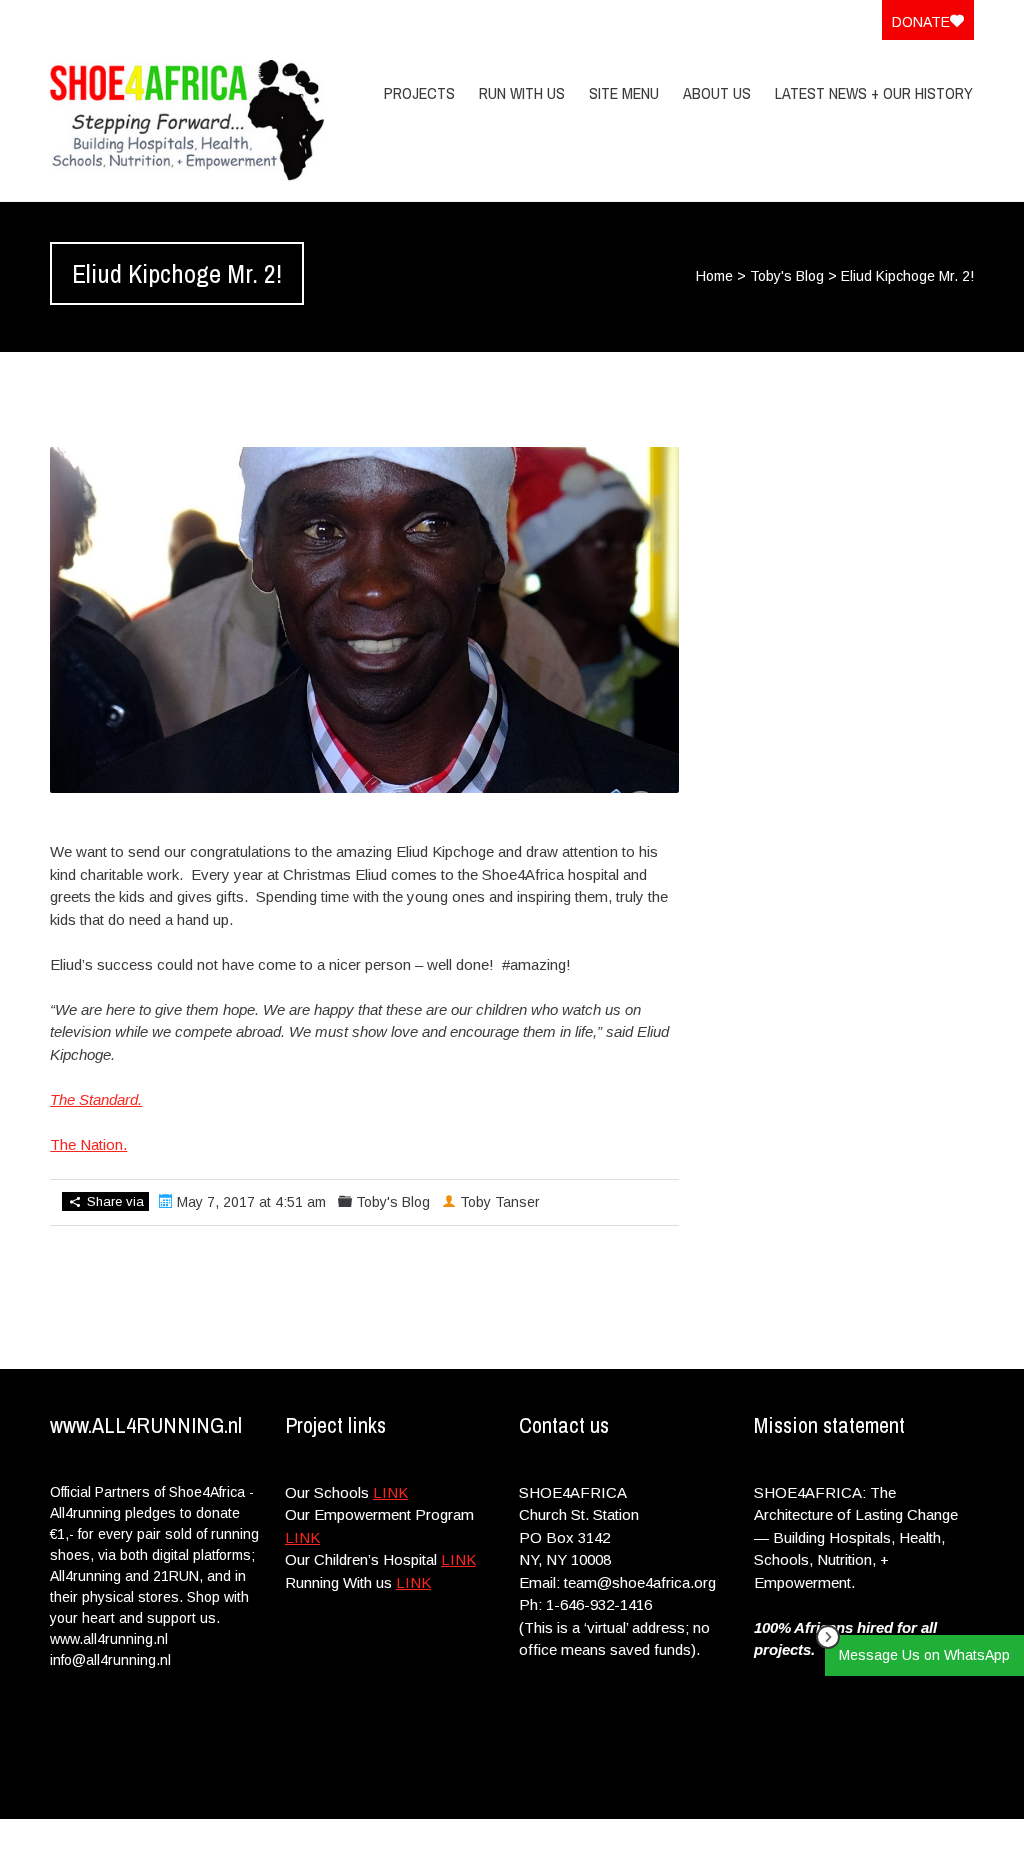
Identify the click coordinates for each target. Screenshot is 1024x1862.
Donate (921, 22)
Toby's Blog (787, 276)
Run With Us (522, 93)
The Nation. (88, 1144)
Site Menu (624, 93)
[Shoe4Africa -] (188, 120)
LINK (390, 1492)
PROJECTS (419, 93)
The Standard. (96, 1099)
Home (714, 276)
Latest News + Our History (874, 93)
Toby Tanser (500, 1202)
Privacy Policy (845, 1839)
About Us (717, 93)
